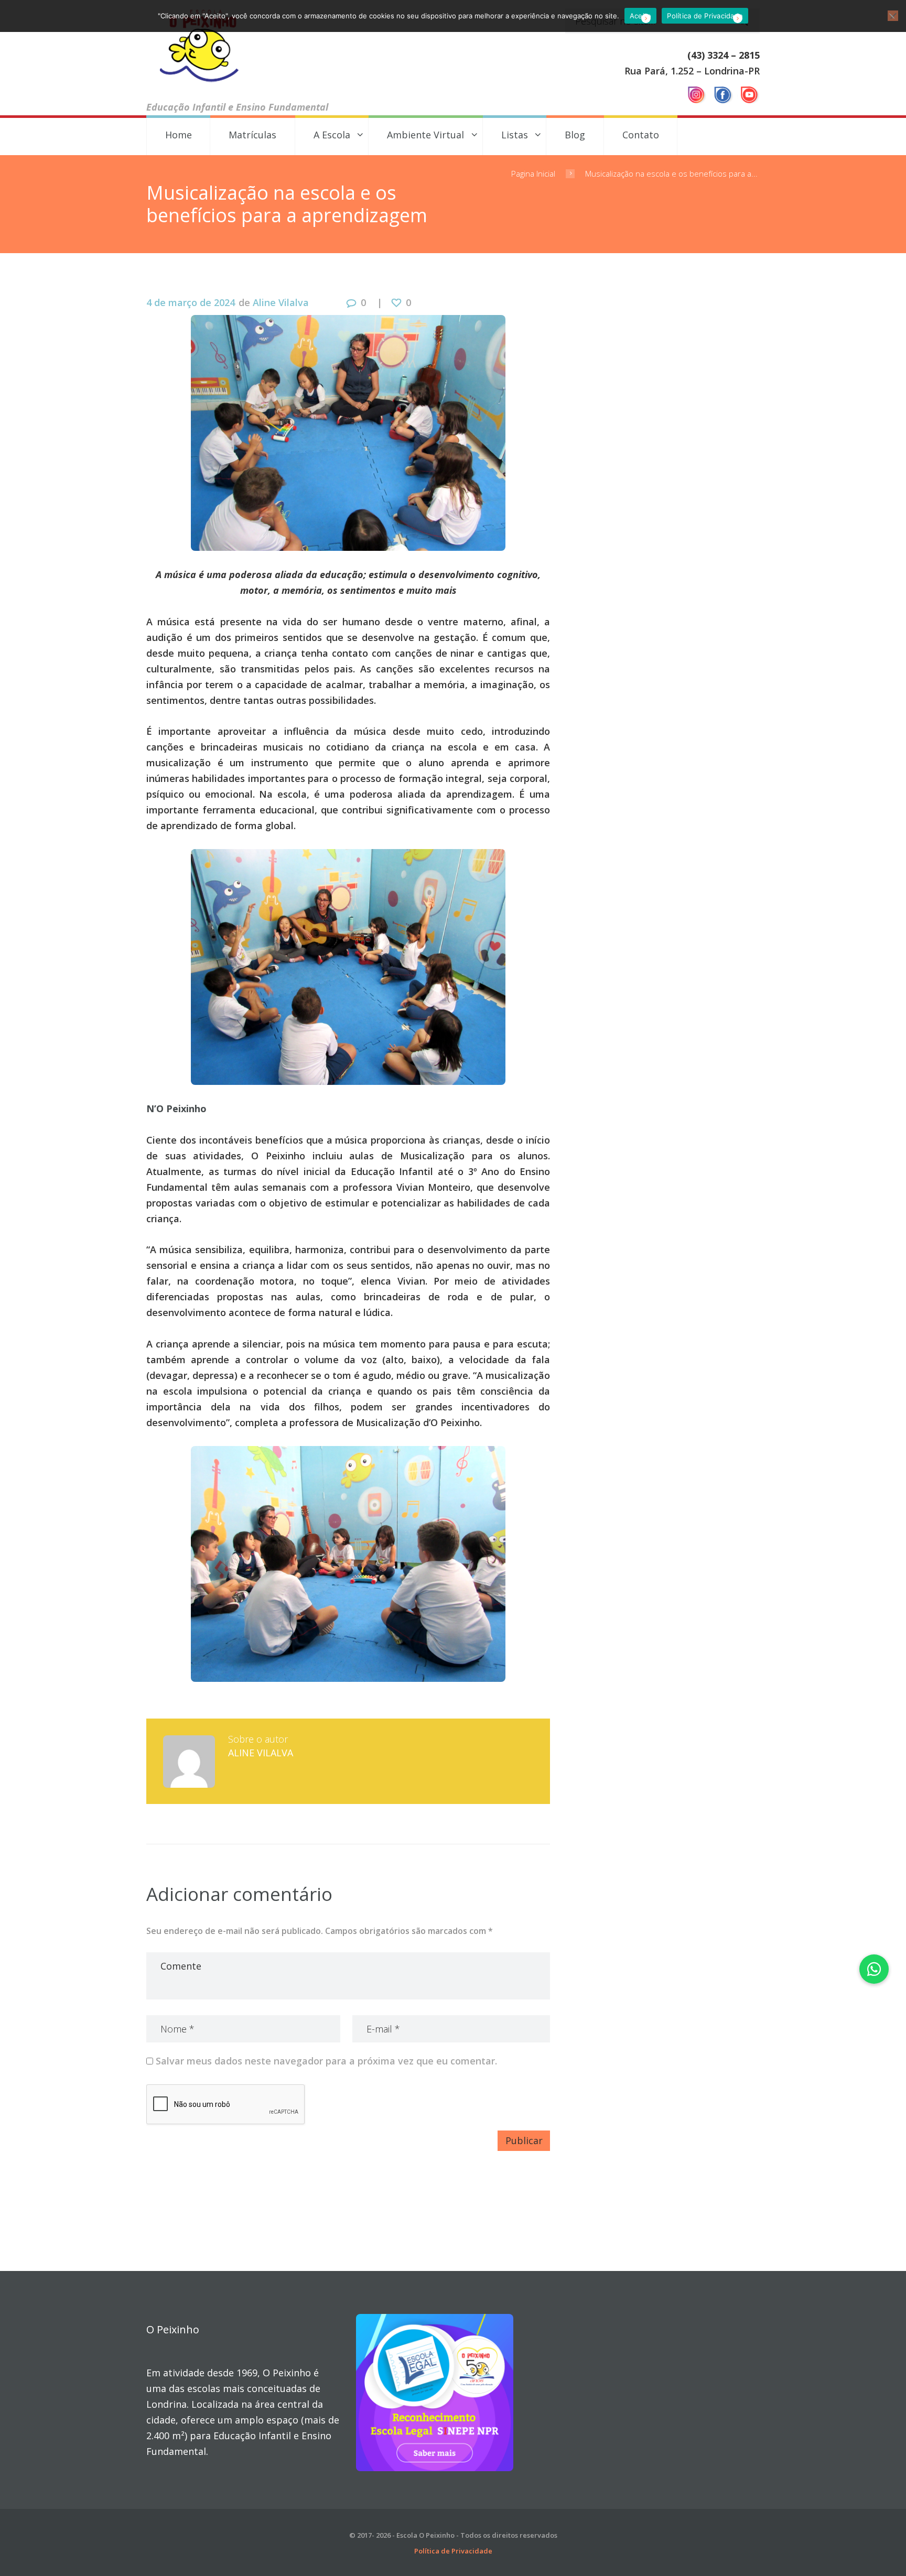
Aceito (641, 16)
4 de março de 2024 (191, 302)
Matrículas (252, 135)
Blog (575, 135)
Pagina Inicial (533, 173)
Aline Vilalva (281, 302)
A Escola (332, 135)
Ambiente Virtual (425, 135)
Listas (515, 135)
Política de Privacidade (453, 2551)
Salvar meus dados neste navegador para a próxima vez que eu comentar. (326, 2061)
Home (179, 135)
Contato (641, 135)
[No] (893, 16)
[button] (874, 1969)
